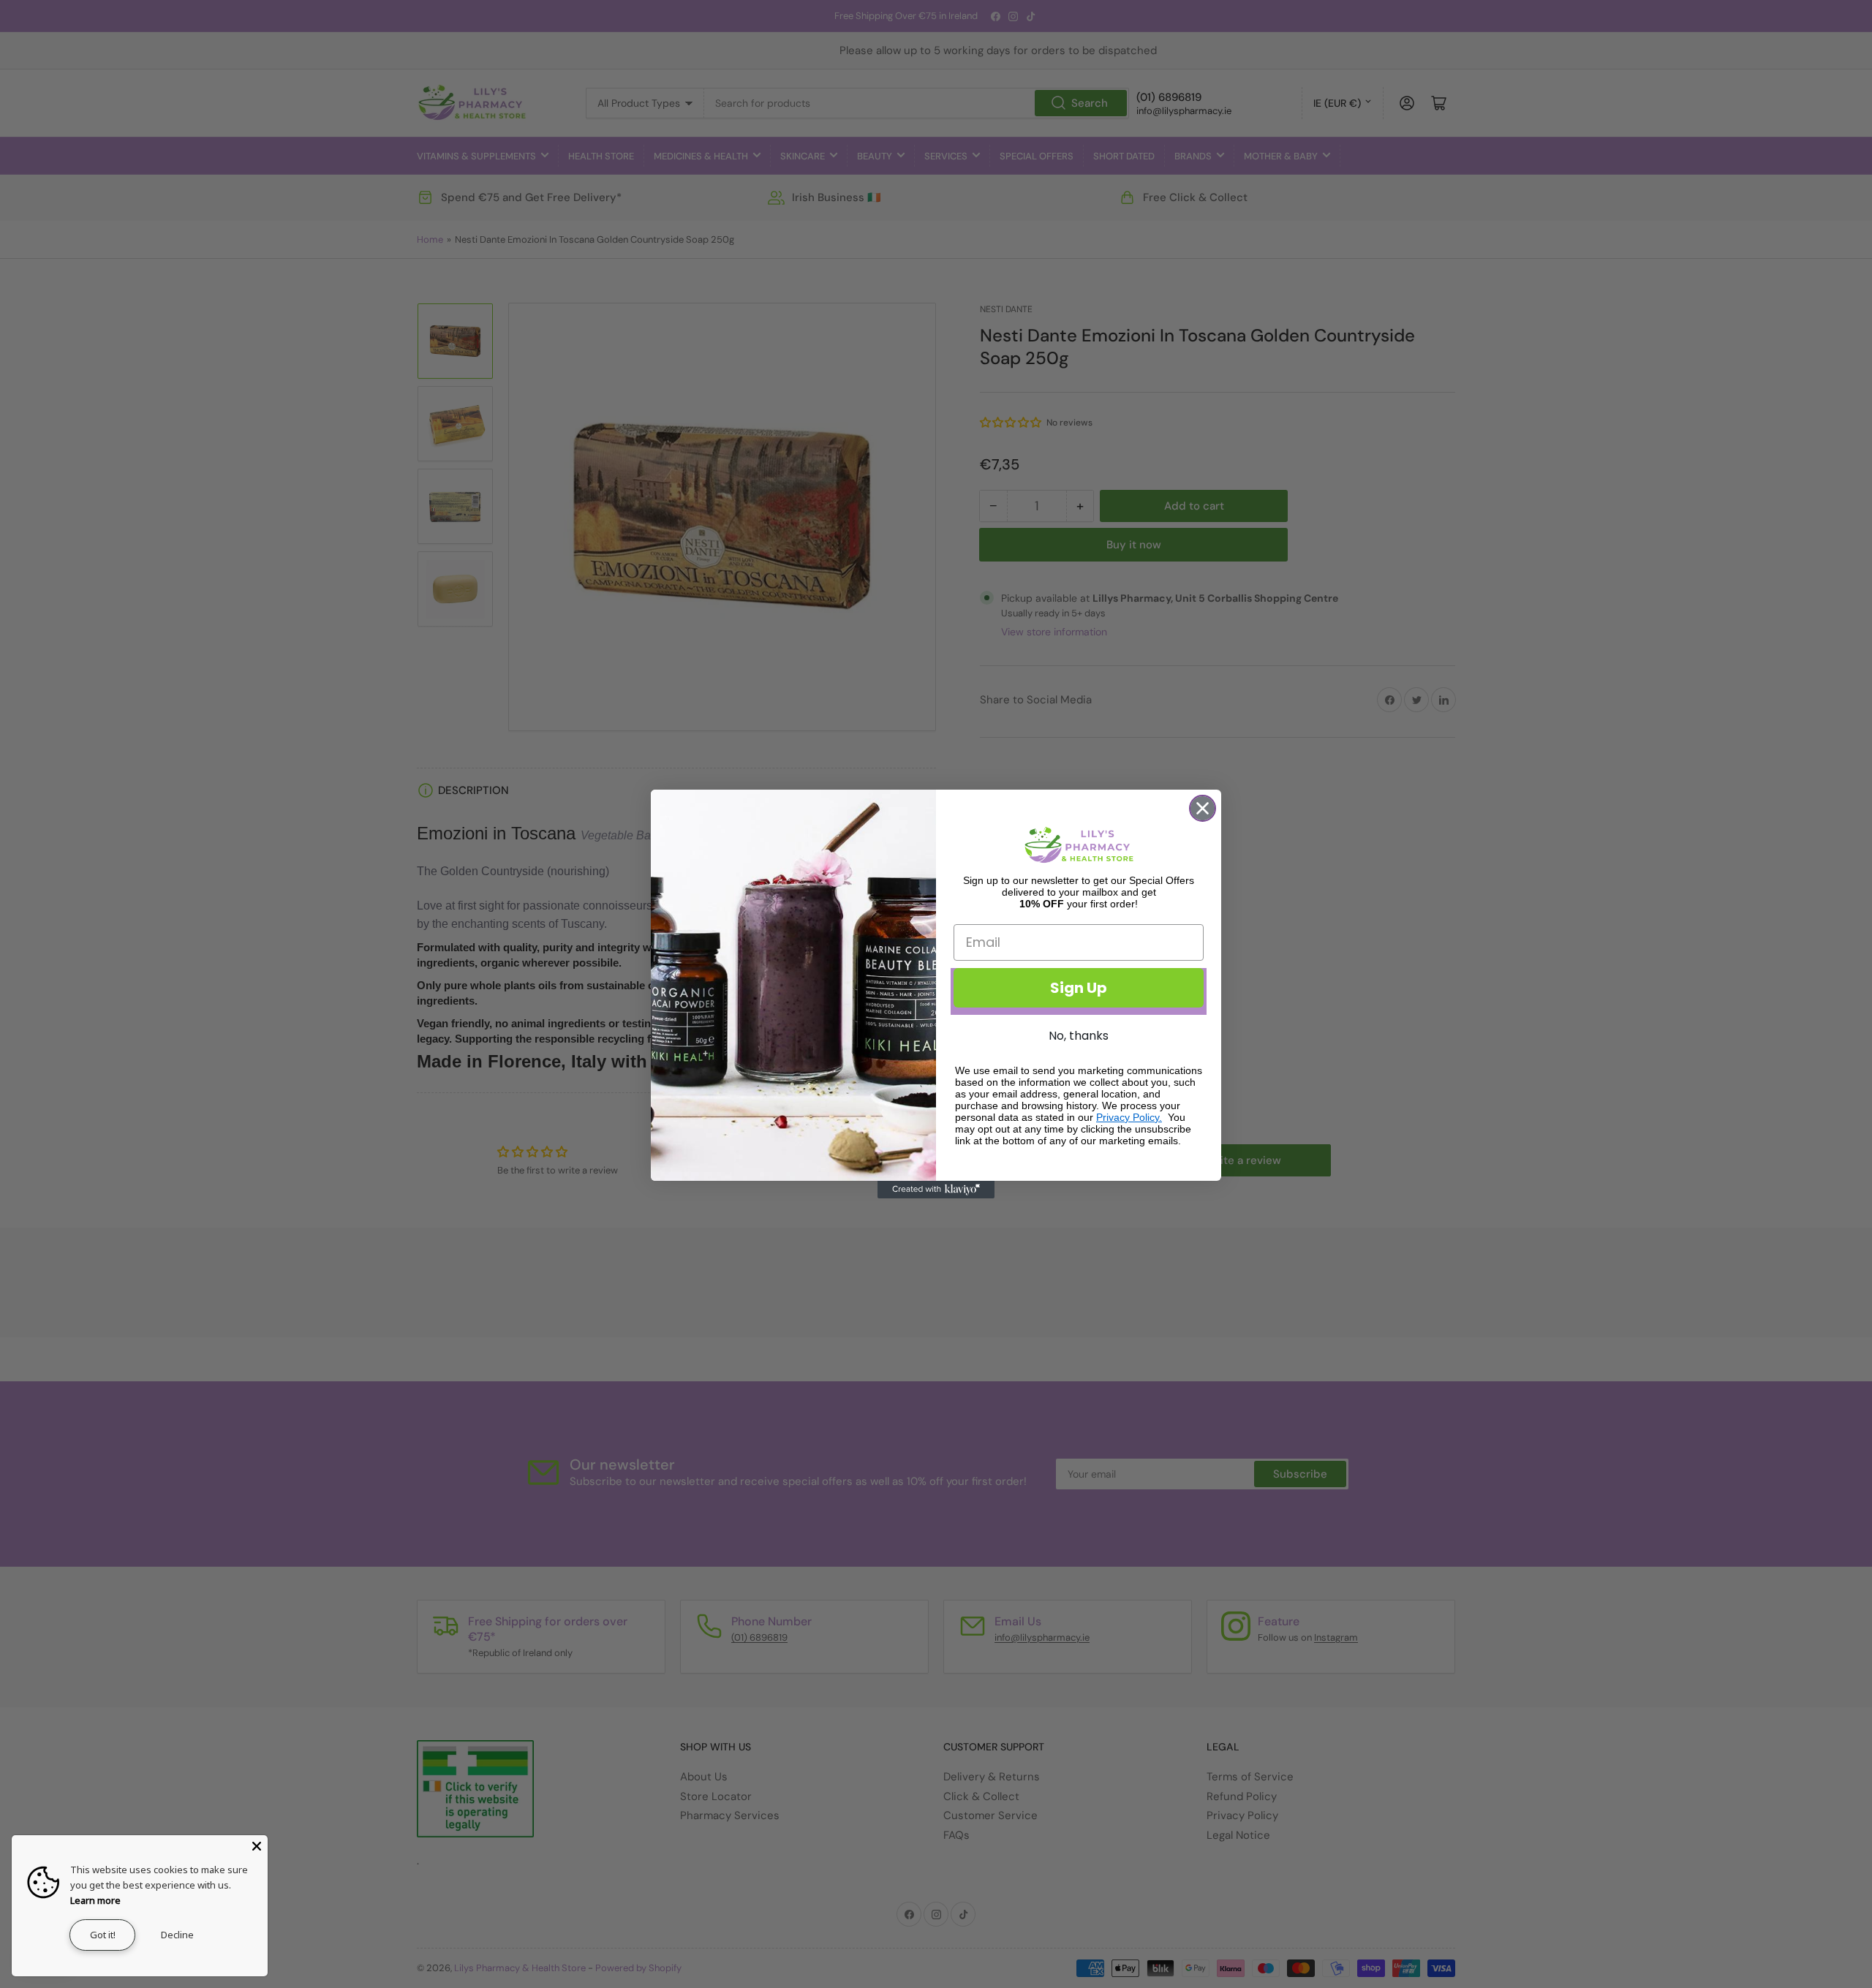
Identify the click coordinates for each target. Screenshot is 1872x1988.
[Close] (257, 1846)
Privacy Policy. (1129, 1117)
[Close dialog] (1203, 808)
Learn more (95, 1900)
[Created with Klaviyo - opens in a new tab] (936, 1190)
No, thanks (1079, 1036)
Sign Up (1079, 988)
